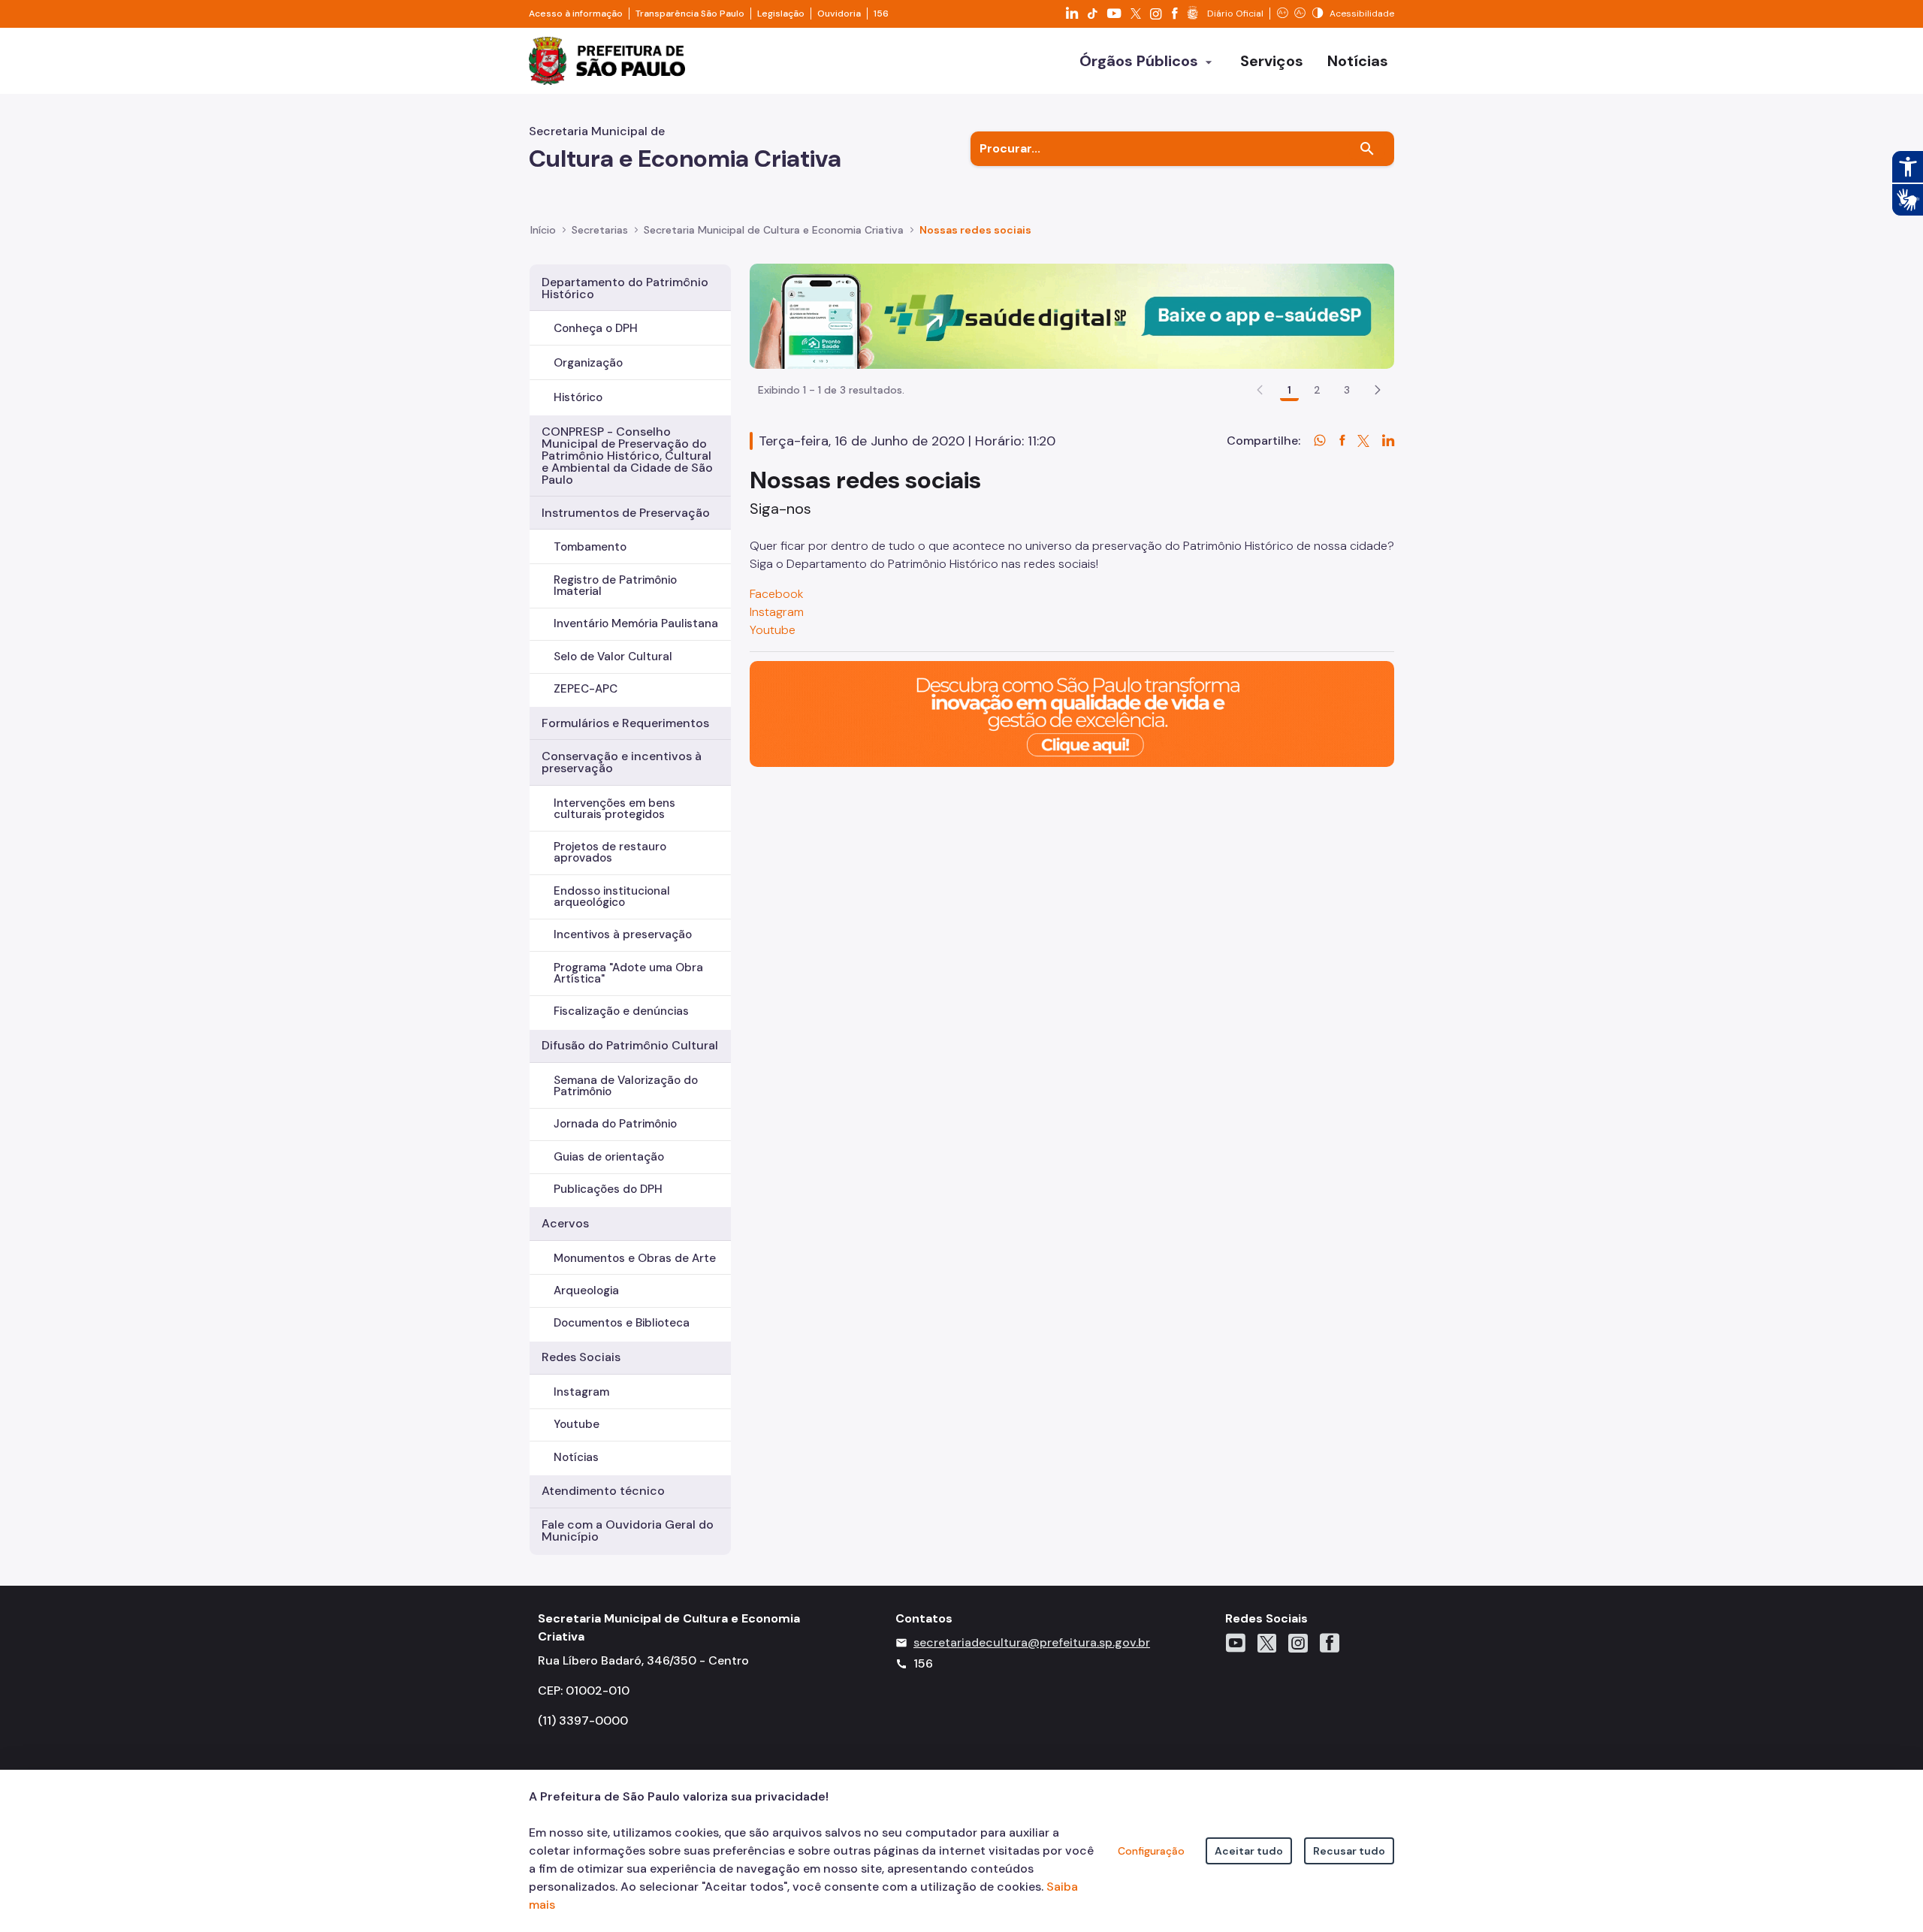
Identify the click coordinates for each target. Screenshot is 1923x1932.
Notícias (576, 1457)
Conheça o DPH (596, 328)
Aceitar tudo (1249, 1851)
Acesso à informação (576, 14)
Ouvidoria (839, 14)
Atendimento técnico (603, 1491)
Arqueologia (586, 1291)
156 (881, 14)
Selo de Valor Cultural (613, 657)
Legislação (781, 14)
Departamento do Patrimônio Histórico (625, 288)
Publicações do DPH (608, 1189)
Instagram (581, 1392)
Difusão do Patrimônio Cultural (630, 1045)
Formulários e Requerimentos (625, 723)
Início (543, 230)
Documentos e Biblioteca (622, 1323)
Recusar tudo (1349, 1851)
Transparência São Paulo (690, 14)
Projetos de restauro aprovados (610, 852)
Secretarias (600, 230)
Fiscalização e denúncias (621, 1011)
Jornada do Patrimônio (615, 1124)
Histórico (578, 397)
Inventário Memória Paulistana (636, 623)
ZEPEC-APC (586, 689)
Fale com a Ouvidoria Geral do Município (628, 1531)
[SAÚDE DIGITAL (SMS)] (1072, 315)
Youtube (577, 1424)
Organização (588, 363)
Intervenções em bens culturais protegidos (614, 809)
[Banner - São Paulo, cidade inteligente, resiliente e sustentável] (1072, 713)
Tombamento (590, 547)
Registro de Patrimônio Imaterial (615, 586)
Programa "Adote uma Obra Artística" (628, 973)
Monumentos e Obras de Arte (635, 1258)
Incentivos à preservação (623, 934)
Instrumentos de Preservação (626, 513)
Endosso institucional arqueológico (612, 897)
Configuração (1151, 1851)
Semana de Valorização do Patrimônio (626, 1086)
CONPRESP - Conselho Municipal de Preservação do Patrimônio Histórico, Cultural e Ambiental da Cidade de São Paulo (627, 456)
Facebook (778, 594)
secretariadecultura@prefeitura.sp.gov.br (1032, 1642)
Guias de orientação (609, 1157)
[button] (1378, 390)
